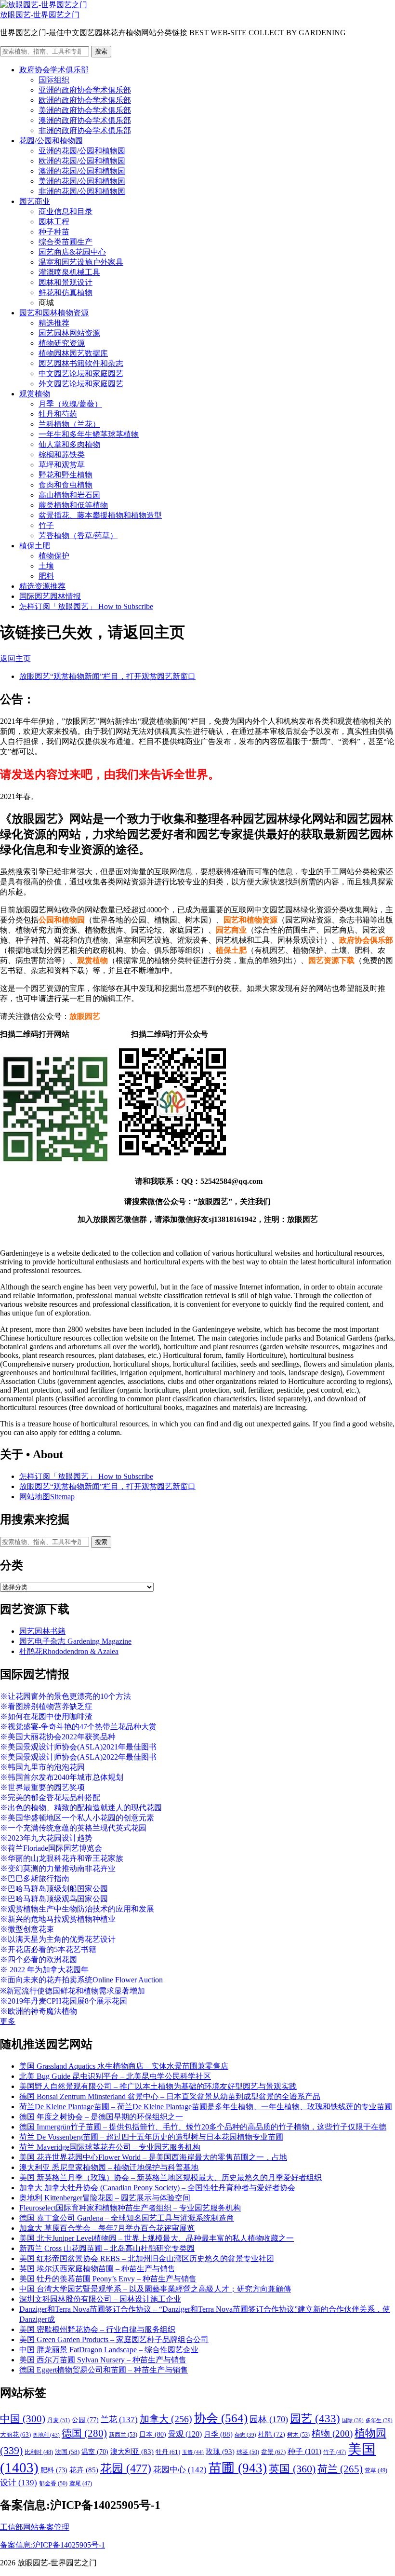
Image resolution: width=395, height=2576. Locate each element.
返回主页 (15, 658)
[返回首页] (44, 5)
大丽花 (15, 2434)
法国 (67, 2452)
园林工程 (54, 222)
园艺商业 (35, 201)
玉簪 (193, 2452)
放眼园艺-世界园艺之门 (40, 15)
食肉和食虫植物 (66, 485)
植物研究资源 (62, 343)
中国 (23, 2419)
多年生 (379, 2420)
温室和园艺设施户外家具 (81, 262)
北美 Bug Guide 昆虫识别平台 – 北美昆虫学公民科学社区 (115, 2076)
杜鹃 (272, 2434)
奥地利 (46, 2435)
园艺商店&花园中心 (72, 252)
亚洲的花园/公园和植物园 (82, 151)
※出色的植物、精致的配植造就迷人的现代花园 (81, 1808)
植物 (332, 2434)
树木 (298, 2435)
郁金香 (53, 2483)
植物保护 (54, 556)
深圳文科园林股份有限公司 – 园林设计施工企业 (100, 2299)
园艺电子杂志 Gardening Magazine (75, 1641)
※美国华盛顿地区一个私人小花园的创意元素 (77, 1818)
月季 (218, 2434)
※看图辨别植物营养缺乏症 (46, 1706)
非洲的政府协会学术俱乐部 (85, 130)
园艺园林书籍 (42, 1631)
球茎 (248, 2452)
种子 (304, 2451)
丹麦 (59, 2420)
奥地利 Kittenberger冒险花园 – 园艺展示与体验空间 (105, 2198)
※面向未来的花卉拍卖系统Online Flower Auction (81, 1980)
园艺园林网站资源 (69, 333)
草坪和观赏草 (62, 465)
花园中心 (180, 2469)
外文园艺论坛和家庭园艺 (81, 384)
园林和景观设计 (66, 282)
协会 (221, 2418)
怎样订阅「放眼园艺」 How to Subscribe (86, 606)
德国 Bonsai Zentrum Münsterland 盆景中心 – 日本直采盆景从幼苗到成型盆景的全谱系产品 (170, 2096)
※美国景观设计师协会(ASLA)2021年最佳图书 (78, 1747)
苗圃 (238, 2468)
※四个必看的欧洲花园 (39, 1959)
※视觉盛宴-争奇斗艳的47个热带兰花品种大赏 (78, 1727)
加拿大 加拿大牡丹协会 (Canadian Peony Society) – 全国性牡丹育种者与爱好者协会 (157, 2188)
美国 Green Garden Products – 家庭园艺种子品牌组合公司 (114, 2339)
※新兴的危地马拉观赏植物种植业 (58, 1919)
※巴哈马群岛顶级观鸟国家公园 (54, 1899)
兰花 (119, 2420)
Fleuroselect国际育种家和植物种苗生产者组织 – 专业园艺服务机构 (130, 2208)
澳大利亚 (132, 2452)
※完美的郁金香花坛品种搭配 (50, 1797)
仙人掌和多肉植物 (69, 444)
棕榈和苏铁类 (62, 454)
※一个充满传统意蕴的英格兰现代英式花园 (73, 1828)
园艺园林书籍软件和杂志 (81, 363)
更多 (8, 2021)
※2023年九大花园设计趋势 (46, 1838)
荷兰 (340, 2469)
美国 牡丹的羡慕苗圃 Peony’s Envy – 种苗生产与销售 (108, 2279)
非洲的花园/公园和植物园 (82, 191)
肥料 (46, 576)
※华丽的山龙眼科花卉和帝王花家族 (62, 1858)
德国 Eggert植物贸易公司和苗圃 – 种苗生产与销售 (104, 2370)
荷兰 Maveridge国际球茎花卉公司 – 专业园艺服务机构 (110, 2147)
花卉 (84, 2470)
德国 (84, 2433)
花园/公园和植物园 (51, 141)
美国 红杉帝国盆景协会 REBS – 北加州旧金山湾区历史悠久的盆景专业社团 (147, 2258)
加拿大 (166, 2419)
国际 (353, 2420)
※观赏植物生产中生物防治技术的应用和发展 (77, 1909)
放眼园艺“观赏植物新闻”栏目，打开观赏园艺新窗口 (107, 676)
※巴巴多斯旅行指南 (35, 1878)
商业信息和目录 (66, 211)
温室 (95, 2452)
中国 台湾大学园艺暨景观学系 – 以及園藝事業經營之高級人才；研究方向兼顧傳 (155, 2289)
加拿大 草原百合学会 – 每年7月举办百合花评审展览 (107, 2228)
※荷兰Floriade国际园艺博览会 (51, 1848)
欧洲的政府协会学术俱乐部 (85, 100)
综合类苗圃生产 (66, 242)
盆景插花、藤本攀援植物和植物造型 (100, 515)
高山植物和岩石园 (69, 495)
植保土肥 (35, 546)
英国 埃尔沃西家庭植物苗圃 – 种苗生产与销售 (97, 2269)
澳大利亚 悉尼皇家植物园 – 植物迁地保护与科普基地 (109, 2167)
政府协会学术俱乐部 (54, 70)
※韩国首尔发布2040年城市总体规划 (62, 1777)
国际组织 (54, 80)
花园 (126, 2468)
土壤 (46, 566)
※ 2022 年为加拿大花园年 (44, 1970)
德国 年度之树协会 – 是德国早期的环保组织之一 (101, 2117)
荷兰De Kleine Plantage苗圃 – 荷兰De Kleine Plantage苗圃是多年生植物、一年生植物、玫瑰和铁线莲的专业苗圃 (206, 2107)
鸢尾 (81, 2484)
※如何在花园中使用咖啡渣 (46, 1716)
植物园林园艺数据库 (73, 353)
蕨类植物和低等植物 (73, 505)
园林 (269, 2419)
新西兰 (123, 2435)
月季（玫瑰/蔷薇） (70, 404)
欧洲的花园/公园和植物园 (82, 161)
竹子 (46, 525)
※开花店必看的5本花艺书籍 (48, 1949)
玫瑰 (220, 2452)
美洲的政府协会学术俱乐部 (85, 110)
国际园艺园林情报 (50, 596)
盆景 (273, 2452)
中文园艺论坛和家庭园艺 (81, 373)
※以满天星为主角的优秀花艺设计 (58, 1939)
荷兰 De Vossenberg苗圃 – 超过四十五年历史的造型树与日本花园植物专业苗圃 (151, 2137)
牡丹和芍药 (58, 414)
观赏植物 (35, 394)
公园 (85, 2420)
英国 (292, 2469)
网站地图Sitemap (47, 1497)
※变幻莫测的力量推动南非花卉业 (58, 1868)
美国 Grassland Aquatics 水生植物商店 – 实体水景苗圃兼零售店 (124, 2066)
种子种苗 (54, 232)
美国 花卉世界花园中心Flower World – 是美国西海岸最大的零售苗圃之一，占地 (153, 2157)
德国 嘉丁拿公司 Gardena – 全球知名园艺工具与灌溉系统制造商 (127, 2218)
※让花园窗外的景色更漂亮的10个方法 (66, 1696)
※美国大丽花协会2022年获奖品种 (58, 1737)
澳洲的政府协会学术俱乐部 (85, 120)
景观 (185, 2434)
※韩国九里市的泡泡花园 (42, 1767)
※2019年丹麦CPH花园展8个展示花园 (64, 2001)
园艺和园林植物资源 (54, 313)
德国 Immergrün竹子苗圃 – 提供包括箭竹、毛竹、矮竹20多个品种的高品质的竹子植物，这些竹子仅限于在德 (203, 2127)
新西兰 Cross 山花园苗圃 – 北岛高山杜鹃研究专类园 (107, 2248)
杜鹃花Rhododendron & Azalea (69, 1651)
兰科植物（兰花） (69, 424)
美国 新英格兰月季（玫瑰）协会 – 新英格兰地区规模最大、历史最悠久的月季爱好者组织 (171, 2177)
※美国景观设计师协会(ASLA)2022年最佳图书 (78, 1757)
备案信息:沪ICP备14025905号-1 (53, 2545)
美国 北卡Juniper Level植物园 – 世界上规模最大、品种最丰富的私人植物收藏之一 (157, 2238)
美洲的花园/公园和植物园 (82, 181)
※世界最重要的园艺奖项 (42, 1787)
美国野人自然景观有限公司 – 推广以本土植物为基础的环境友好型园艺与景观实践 (158, 2086)
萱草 (376, 2470)
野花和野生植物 (66, 475)
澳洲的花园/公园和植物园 (82, 171)
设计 (19, 2483)
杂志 (245, 2435)
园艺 (315, 2418)
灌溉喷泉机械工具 (69, 272)
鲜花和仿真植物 (66, 292)
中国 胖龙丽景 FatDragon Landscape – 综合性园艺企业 (109, 2350)
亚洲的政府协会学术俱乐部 (85, 90)
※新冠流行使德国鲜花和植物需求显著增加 (72, 1991)
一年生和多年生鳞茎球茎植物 (89, 434)
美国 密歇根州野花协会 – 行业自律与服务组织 (97, 2329)
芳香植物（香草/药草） (78, 536)
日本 (153, 2434)
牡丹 (168, 2452)
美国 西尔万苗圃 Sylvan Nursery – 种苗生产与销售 (103, 2360)
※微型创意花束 (27, 1929)
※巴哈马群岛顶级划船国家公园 (54, 1889)
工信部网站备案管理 (35, 2527)
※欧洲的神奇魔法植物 (39, 2011)
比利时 (39, 2452)
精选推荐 (54, 323)
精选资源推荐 (42, 586)
